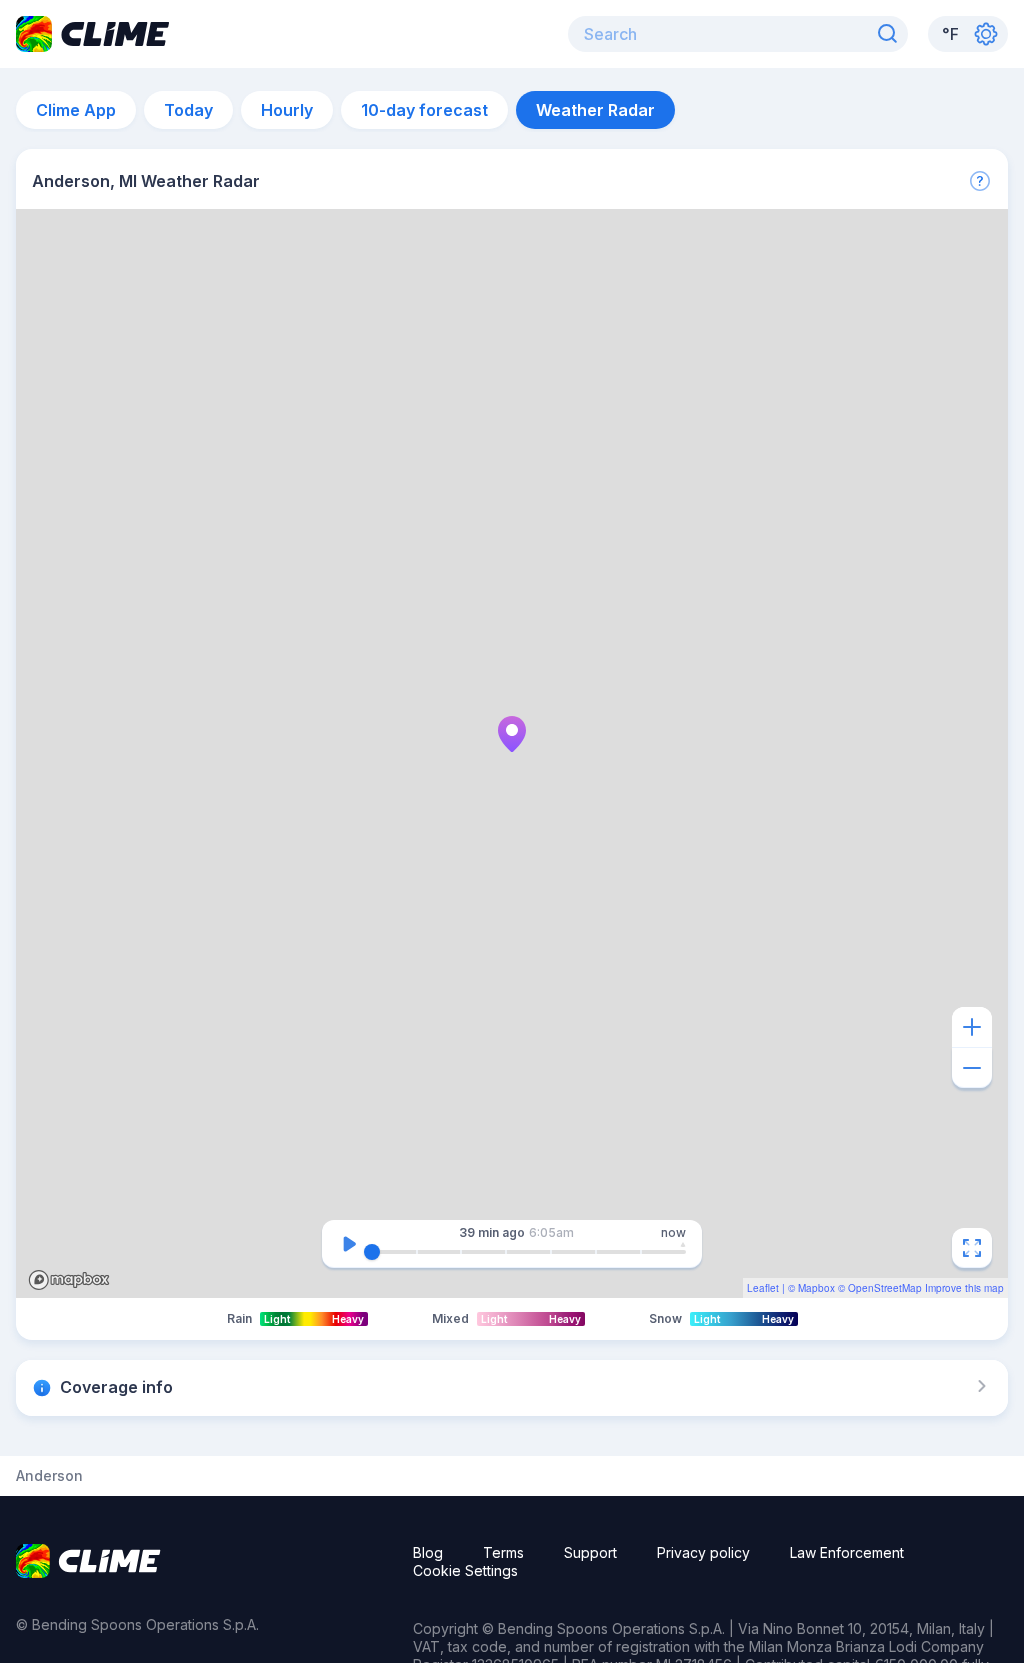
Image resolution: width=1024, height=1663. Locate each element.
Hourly (287, 110)
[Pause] (349, 1244)
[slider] (372, 1252)
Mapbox (816, 1288)
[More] (980, 181)
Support (590, 1552)
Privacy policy (703, 1552)
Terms (503, 1552)
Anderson (49, 1476)
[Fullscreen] (972, 1248)
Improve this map (964, 1288)
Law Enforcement (847, 1552)
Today (188, 110)
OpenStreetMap (885, 1288)
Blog (428, 1552)
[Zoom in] (972, 1027)
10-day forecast (424, 110)
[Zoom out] (972, 1068)
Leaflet (763, 1288)
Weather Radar (595, 110)
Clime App (76, 110)
